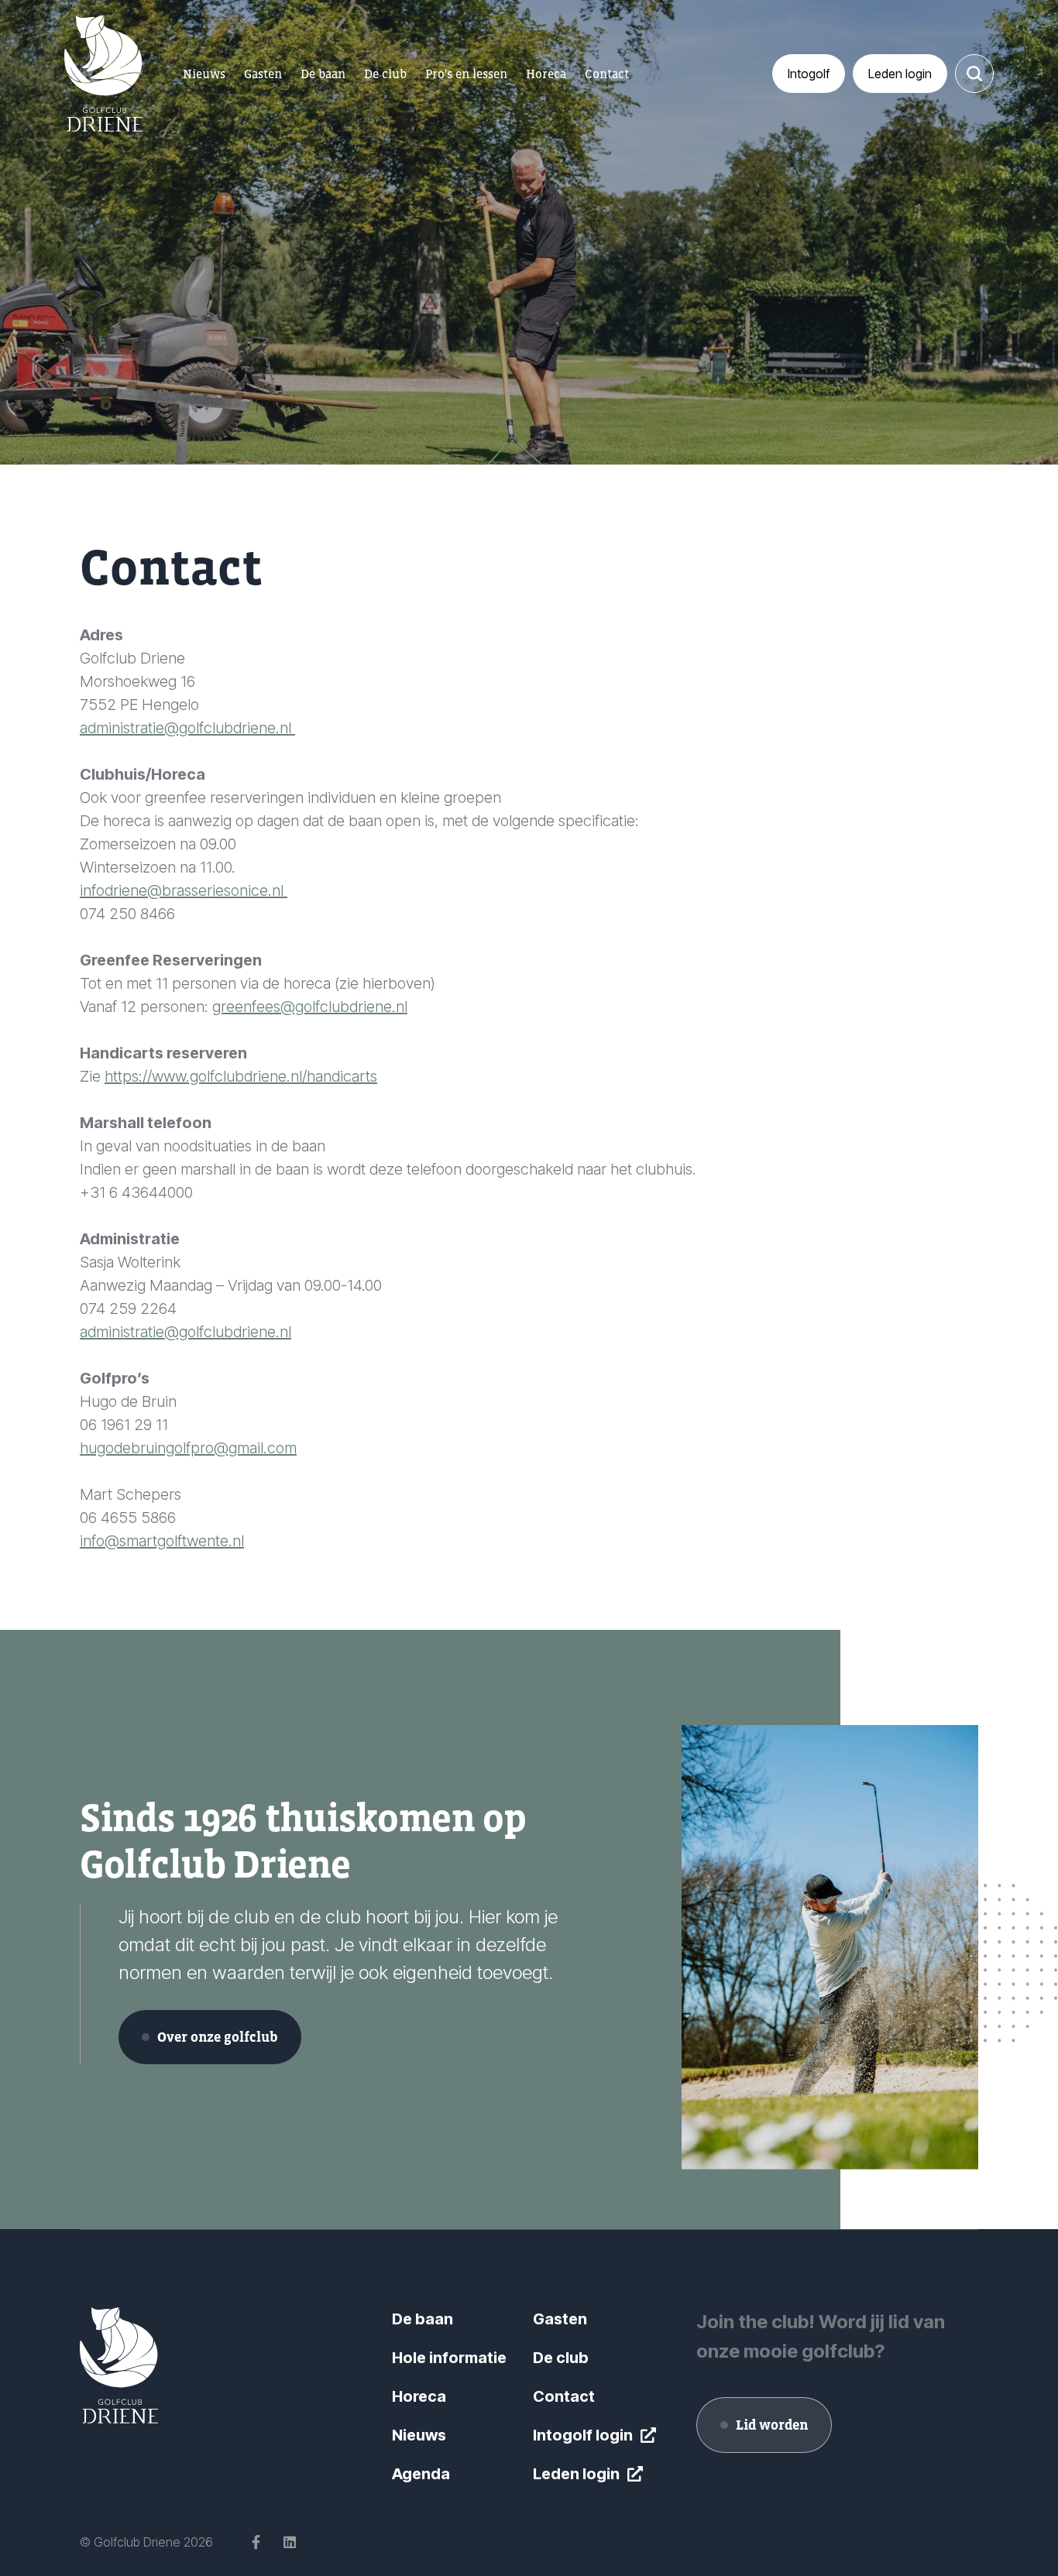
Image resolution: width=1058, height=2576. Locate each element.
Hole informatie (449, 2358)
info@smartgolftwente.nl (162, 1541)
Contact (564, 2396)
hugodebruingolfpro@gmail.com (188, 1448)
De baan (423, 2319)
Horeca (419, 2396)
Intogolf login (583, 2435)
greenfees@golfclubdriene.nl (310, 1007)
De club (561, 2358)
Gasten (560, 2319)
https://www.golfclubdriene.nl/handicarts (241, 1076)
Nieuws (419, 2435)
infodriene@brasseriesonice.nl (184, 890)
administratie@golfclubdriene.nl (187, 728)
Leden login (576, 2474)
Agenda (421, 2474)
